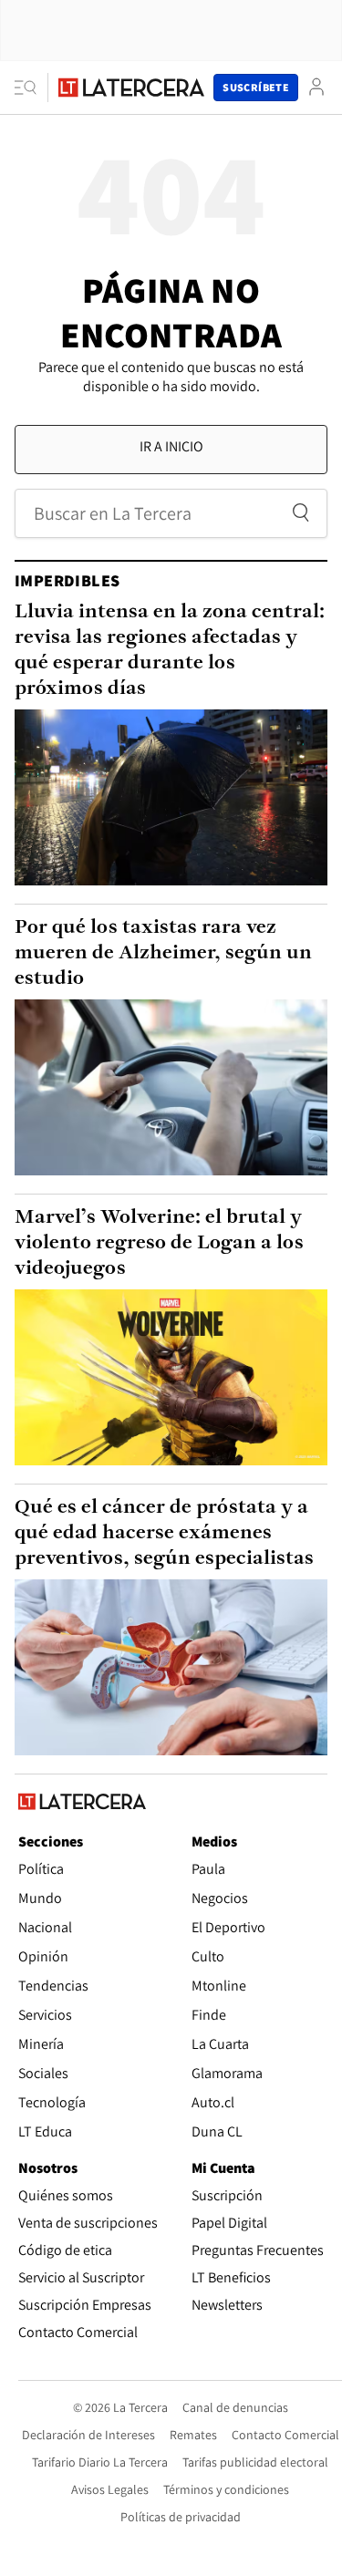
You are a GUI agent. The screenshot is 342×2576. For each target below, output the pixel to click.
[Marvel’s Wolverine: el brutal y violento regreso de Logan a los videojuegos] (171, 1377)
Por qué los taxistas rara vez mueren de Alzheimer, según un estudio (163, 953)
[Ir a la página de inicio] (131, 88)
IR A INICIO (171, 446)
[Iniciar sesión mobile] (316, 87)
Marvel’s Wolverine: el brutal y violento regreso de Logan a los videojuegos (159, 1243)
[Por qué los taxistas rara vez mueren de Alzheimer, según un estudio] (171, 1087)
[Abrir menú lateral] (31, 88)
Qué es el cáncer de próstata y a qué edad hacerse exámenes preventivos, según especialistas (164, 1533)
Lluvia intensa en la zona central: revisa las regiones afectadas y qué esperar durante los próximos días (170, 651)
